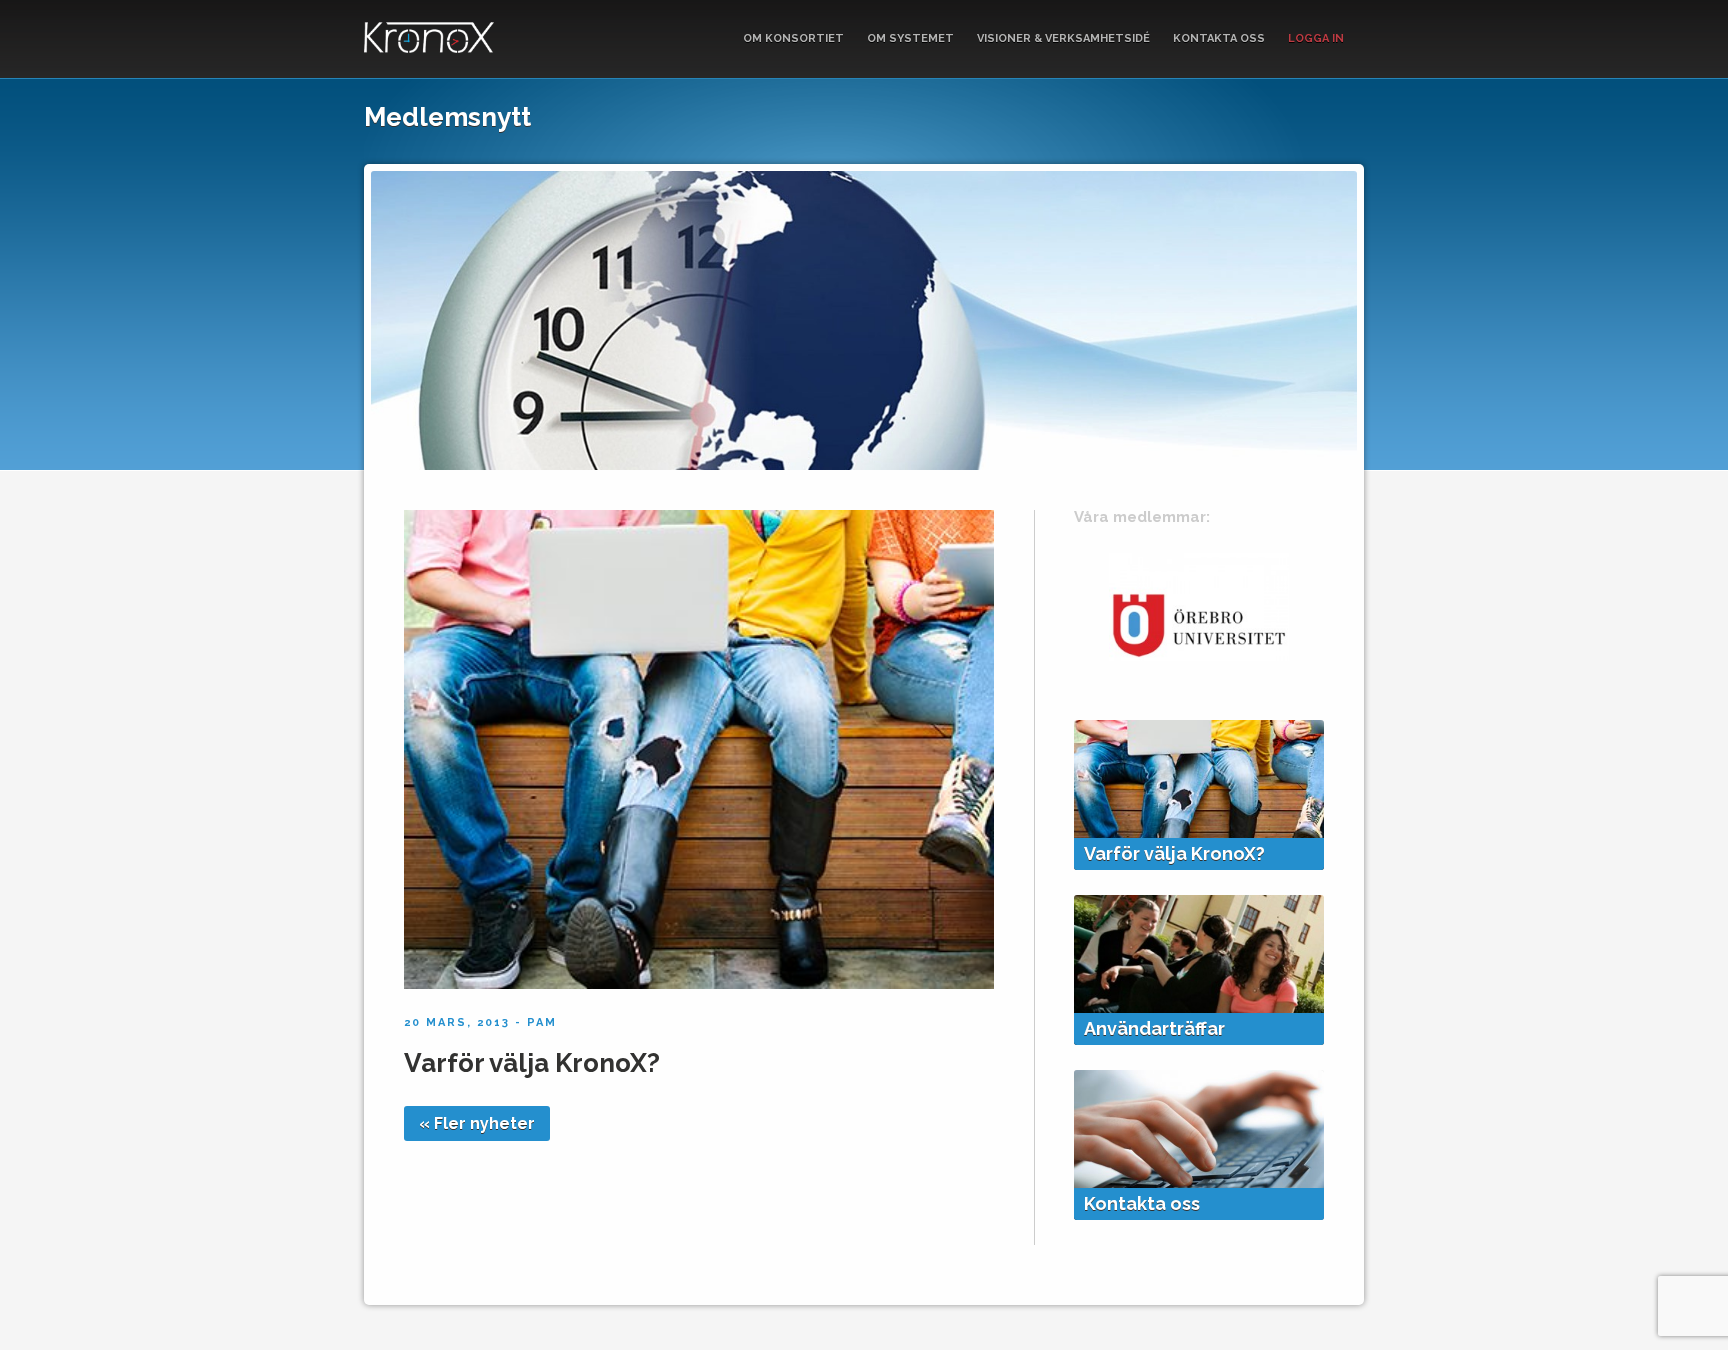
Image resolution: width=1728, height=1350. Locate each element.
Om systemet (910, 38)
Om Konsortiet (793, 38)
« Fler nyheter (477, 1123)
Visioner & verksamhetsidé (1063, 38)
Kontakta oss (1219, 38)
